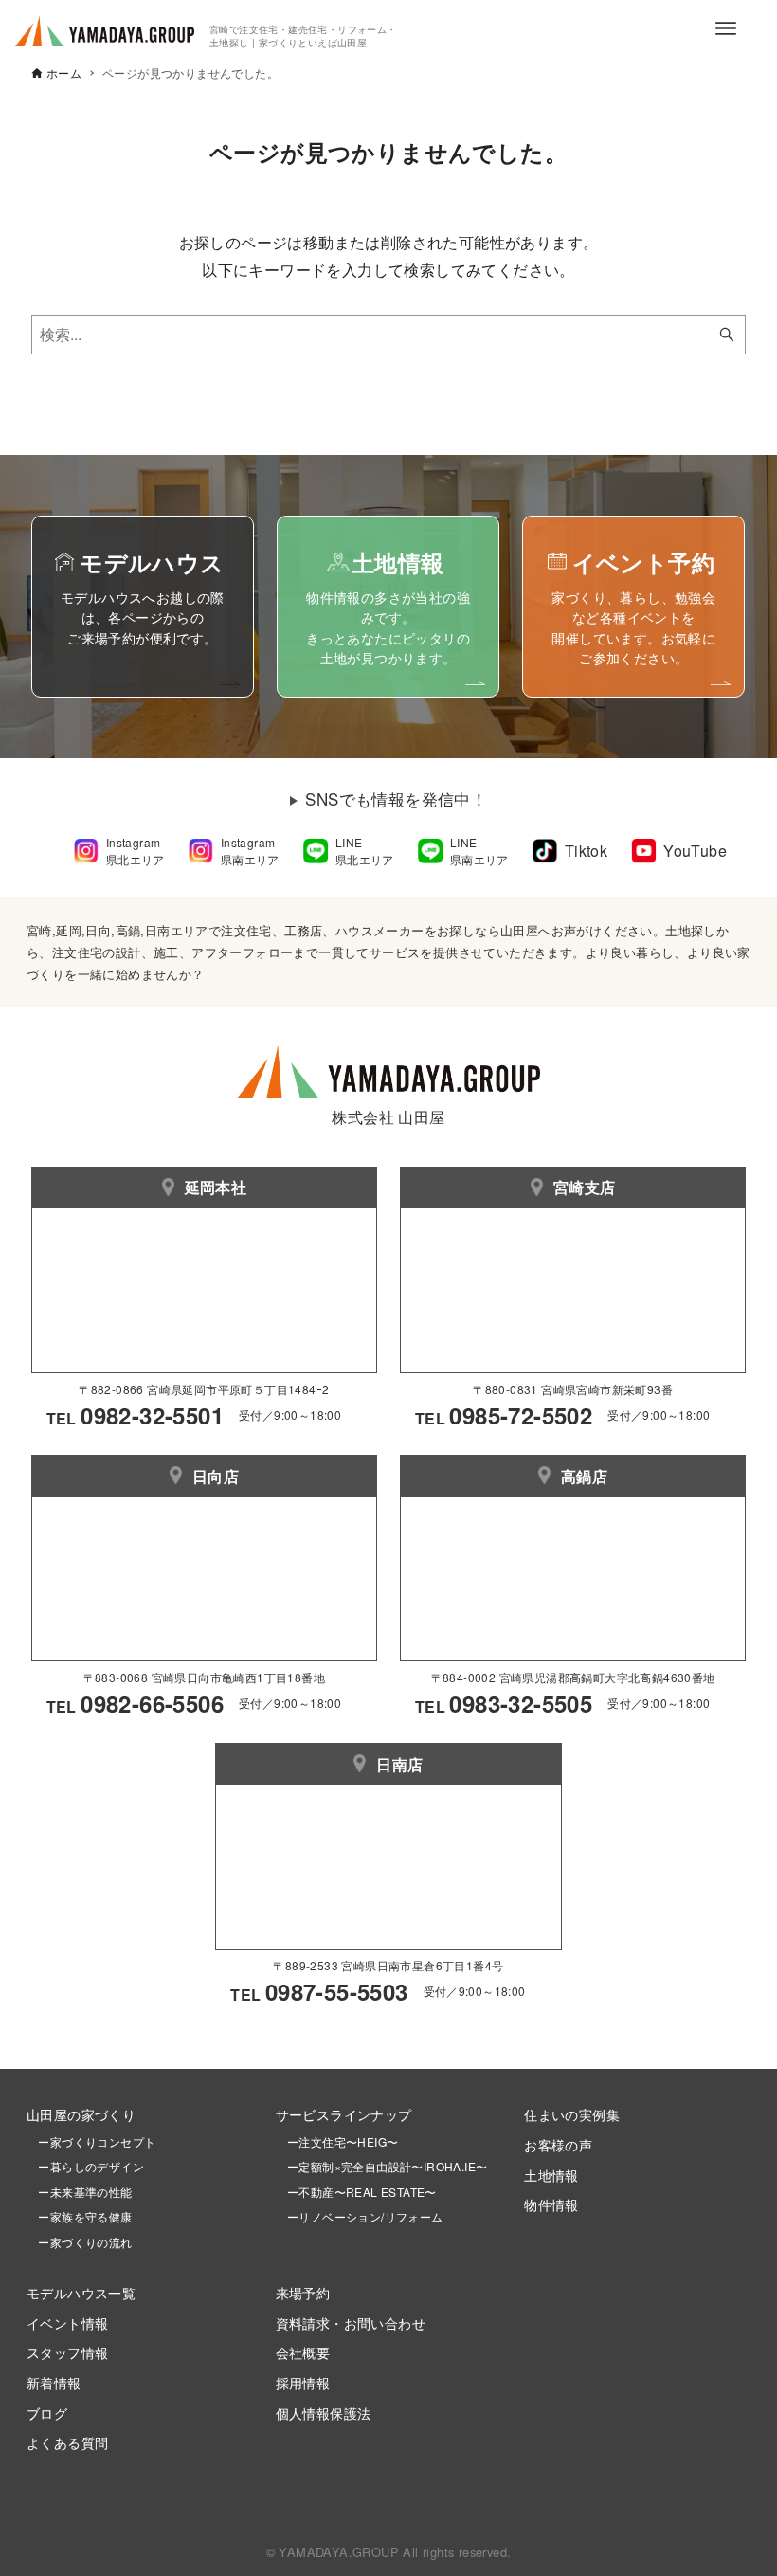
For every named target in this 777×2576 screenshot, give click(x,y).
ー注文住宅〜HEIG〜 (343, 2141)
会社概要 (303, 2352)
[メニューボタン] (726, 28)
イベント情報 (67, 2322)
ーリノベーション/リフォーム (360, 2216)
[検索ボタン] (727, 335)
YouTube (695, 851)
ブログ (47, 2413)
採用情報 (303, 2382)
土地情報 (551, 2175)
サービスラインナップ (344, 2114)
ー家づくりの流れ (80, 2242)
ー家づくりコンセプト (91, 2141)
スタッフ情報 (67, 2352)
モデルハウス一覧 (81, 2292)
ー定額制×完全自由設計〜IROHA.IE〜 (387, 2166)
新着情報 (54, 2382)
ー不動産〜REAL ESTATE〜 (356, 2192)
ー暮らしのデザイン (91, 2166)
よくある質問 (67, 2442)
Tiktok (586, 851)
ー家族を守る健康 (80, 2216)
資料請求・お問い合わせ (351, 2322)
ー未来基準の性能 (80, 2192)
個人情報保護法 (324, 2413)
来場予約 (303, 2292)
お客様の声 (558, 2144)
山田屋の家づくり (81, 2114)
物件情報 (551, 2204)
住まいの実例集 (572, 2114)
